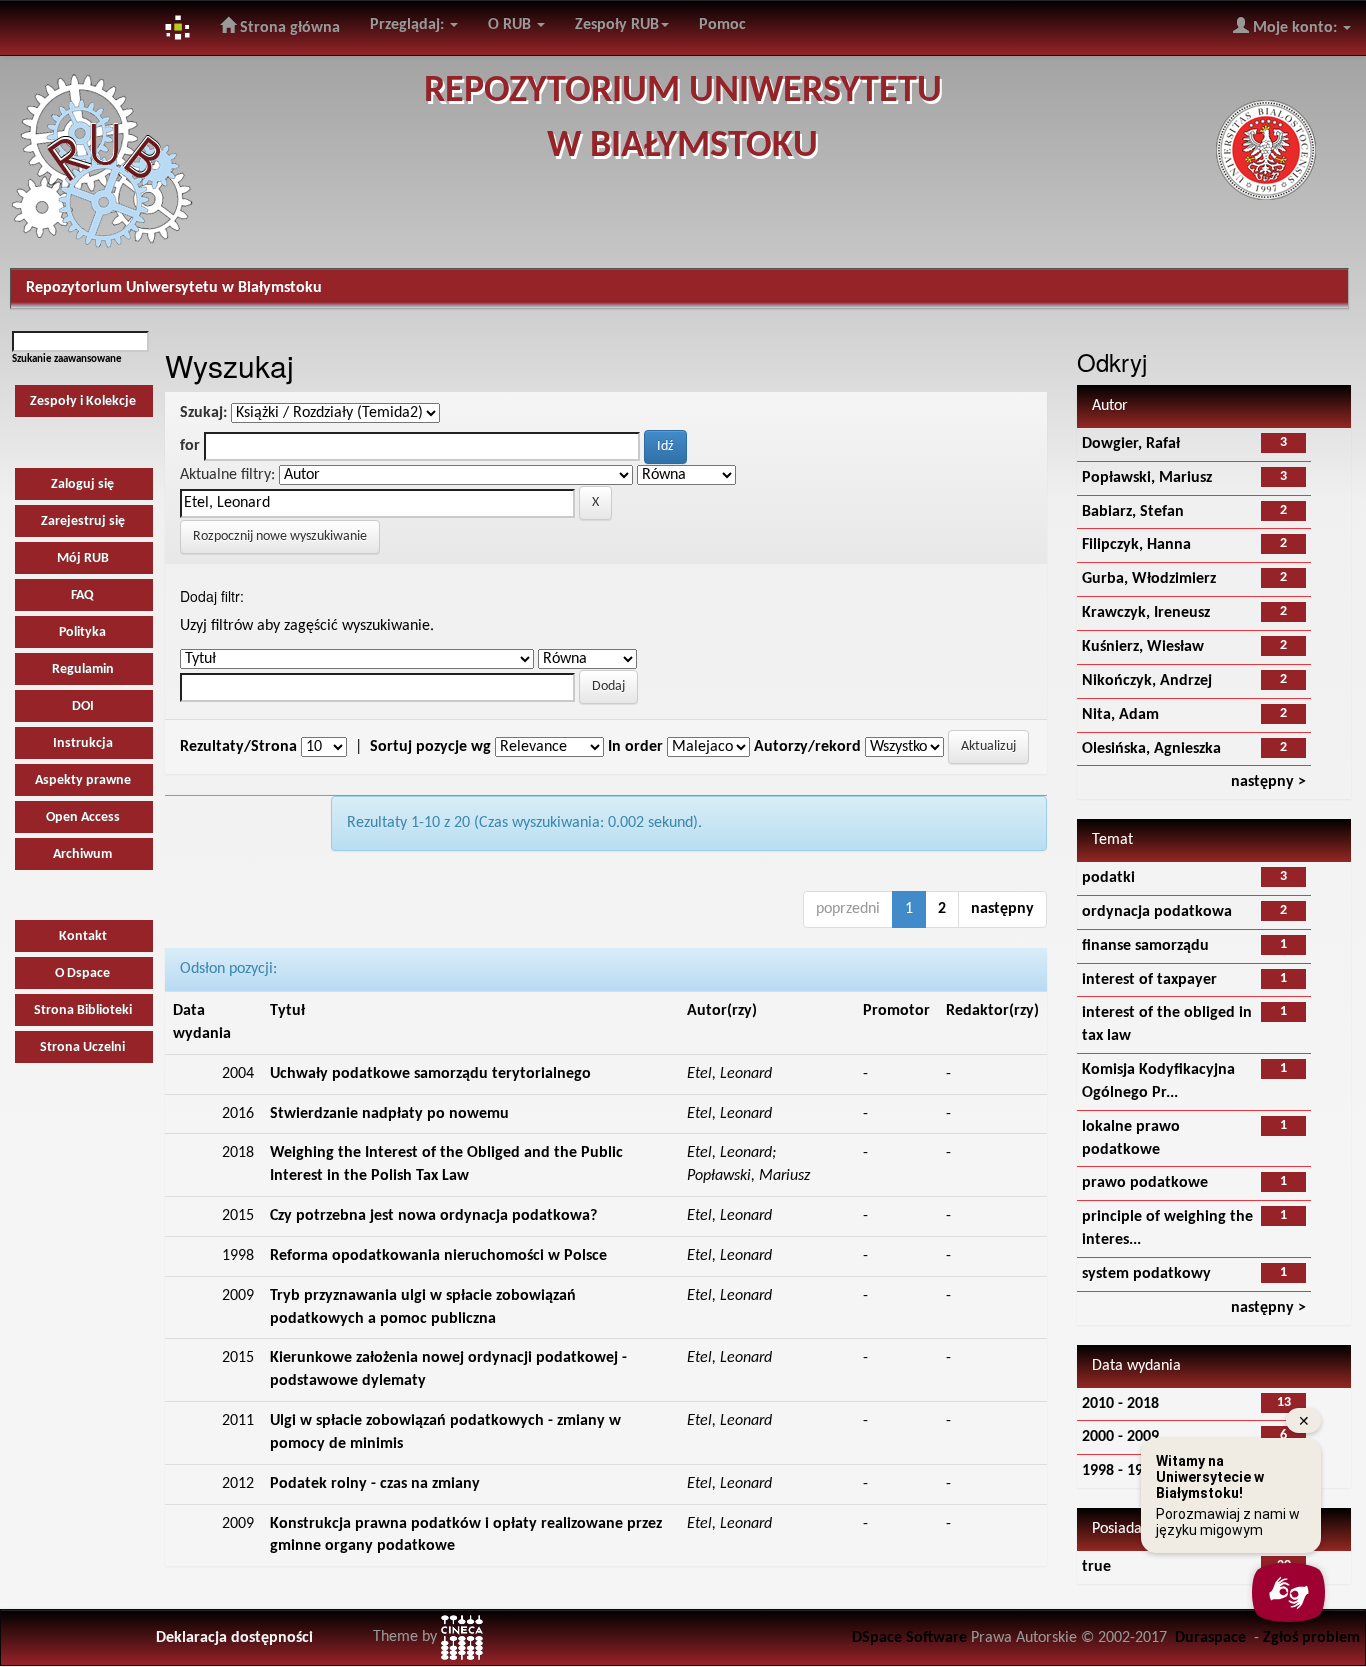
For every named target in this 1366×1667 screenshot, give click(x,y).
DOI (83, 706)
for (190, 446)
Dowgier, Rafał (1131, 444)
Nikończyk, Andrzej (1147, 681)
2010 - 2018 (1120, 1404)
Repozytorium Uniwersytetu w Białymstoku (174, 288)
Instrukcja (83, 743)
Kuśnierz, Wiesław (1143, 647)
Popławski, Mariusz (1147, 478)
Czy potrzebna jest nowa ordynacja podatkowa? (433, 1216)
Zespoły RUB (617, 25)
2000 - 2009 (1120, 1437)
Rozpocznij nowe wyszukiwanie (280, 536)
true (1096, 1567)
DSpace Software (909, 1638)
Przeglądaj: (409, 25)
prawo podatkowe (1145, 1183)
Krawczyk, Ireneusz (1146, 613)
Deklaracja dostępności (234, 1638)
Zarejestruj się (83, 521)
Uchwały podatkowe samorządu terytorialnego (430, 1074)
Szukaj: (203, 413)
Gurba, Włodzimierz (1149, 579)
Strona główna (288, 28)
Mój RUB (83, 558)
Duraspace (1210, 1638)
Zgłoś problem (1311, 1638)
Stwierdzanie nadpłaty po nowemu (389, 1114)
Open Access (83, 817)
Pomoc (722, 25)
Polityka (82, 632)
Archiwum (82, 854)
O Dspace (82, 973)
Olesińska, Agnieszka (1151, 749)
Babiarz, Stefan (1133, 512)
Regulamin (83, 669)
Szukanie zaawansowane (67, 359)
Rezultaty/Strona (238, 747)
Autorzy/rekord (807, 747)
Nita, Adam (1120, 715)
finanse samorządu (1145, 946)
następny (1002, 909)
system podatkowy (1146, 1274)
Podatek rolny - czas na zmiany (375, 1484)
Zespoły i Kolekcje (83, 401)
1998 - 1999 (1120, 1471)
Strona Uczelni (82, 1047)
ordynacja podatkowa (1157, 912)
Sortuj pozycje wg (430, 747)
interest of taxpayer (1149, 980)
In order (635, 747)
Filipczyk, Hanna (1136, 545)
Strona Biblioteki (83, 1010)
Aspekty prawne (83, 780)
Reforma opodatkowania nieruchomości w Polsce (438, 1256)
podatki (1108, 878)
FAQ (82, 595)
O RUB (511, 25)
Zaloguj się (82, 484)
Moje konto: (1295, 28)
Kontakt (83, 936)
